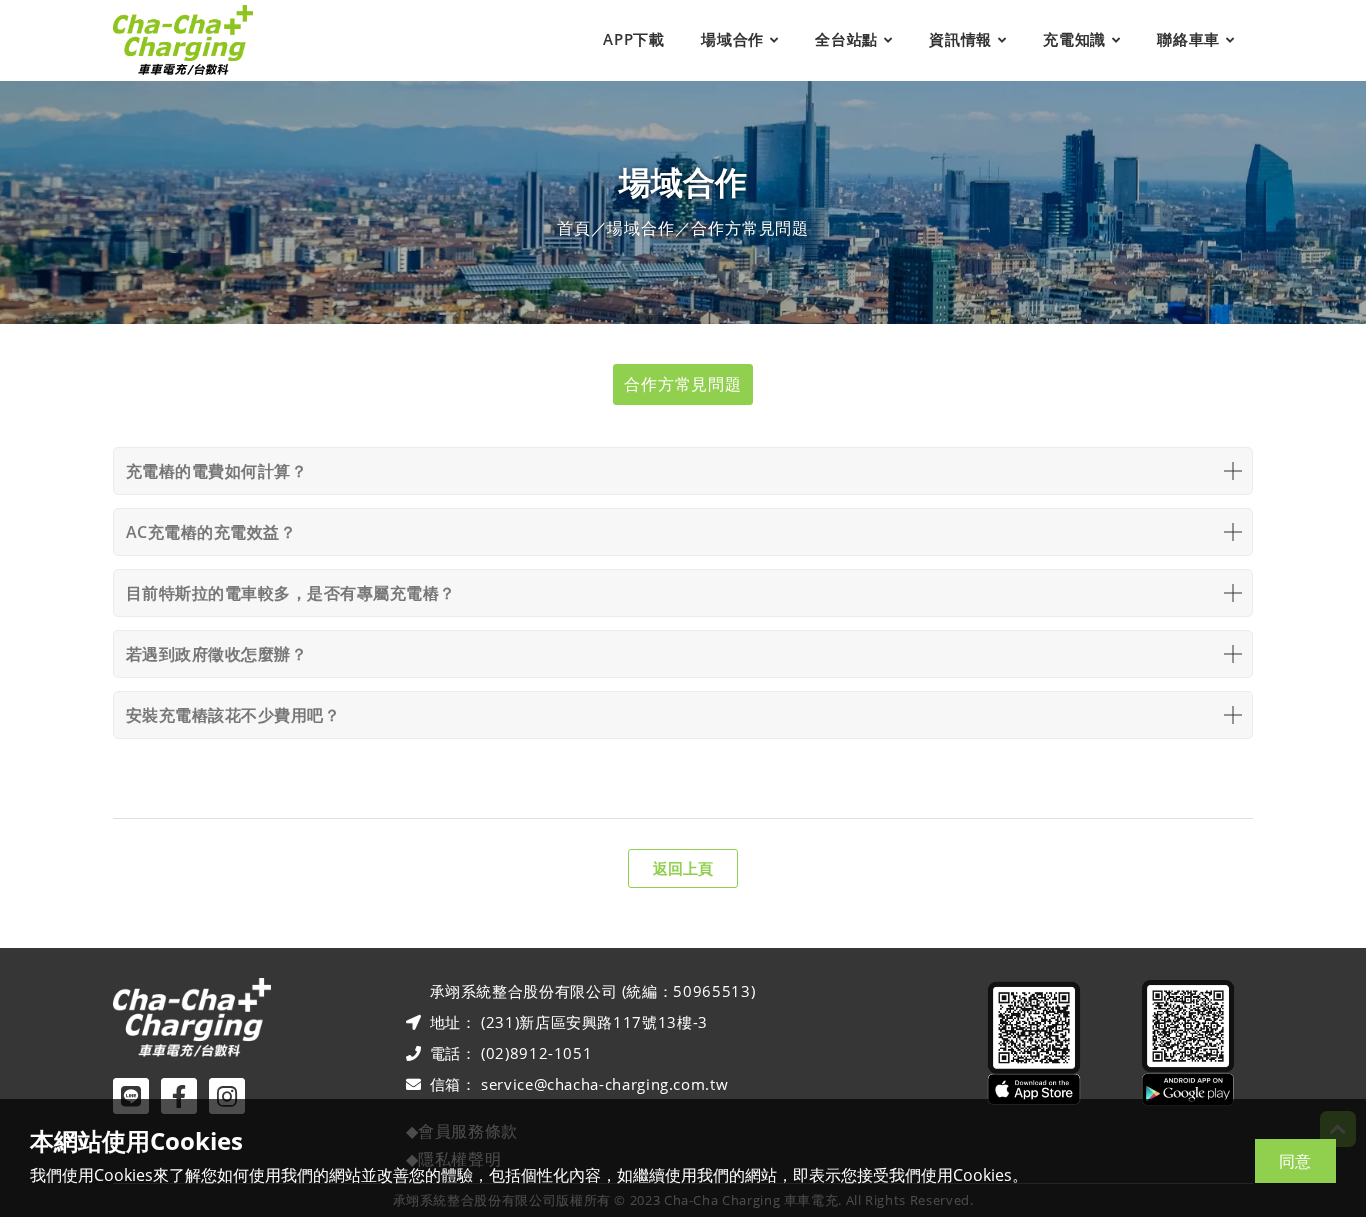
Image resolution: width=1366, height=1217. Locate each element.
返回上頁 (683, 868)
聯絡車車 (1188, 39)
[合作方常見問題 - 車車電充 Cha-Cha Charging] (183, 40)
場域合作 (732, 39)
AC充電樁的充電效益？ (211, 532)
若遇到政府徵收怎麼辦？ (216, 654)
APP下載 (634, 39)
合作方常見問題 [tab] (683, 384)
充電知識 (1074, 39)
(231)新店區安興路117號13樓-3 (594, 1022)
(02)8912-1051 (536, 1053)
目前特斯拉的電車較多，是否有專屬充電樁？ (291, 593)
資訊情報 (960, 39)
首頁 (574, 228)
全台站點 (846, 39)
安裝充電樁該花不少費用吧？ (233, 715)
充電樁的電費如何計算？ (216, 471)
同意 (1295, 1161)
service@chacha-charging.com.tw (604, 1084)
